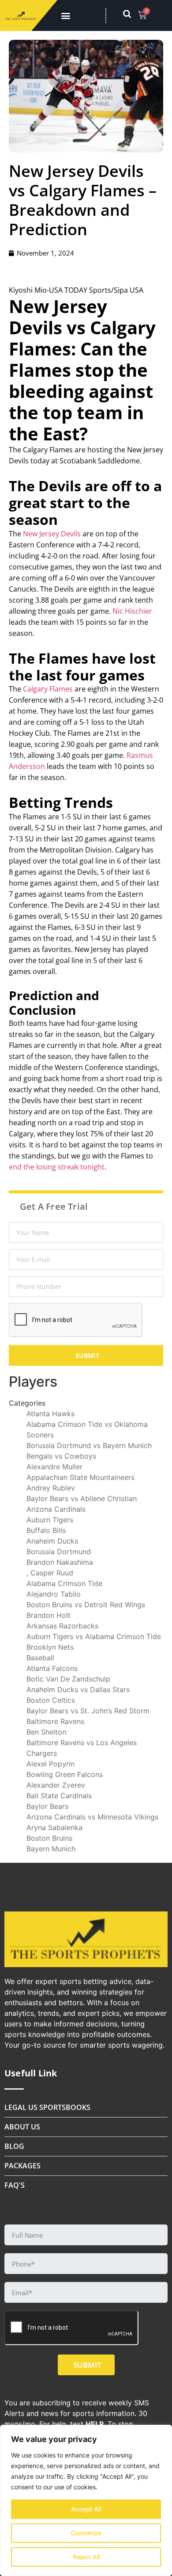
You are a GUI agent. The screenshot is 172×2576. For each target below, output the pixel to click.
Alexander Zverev (56, 1785)
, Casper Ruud (50, 1573)
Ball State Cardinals (59, 1796)
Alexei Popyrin (50, 1764)
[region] (86, 2500)
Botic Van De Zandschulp (68, 1679)
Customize (86, 2533)
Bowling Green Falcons (65, 1774)
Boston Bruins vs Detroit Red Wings (86, 1605)
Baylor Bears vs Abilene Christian (82, 1498)
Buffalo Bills (46, 1530)
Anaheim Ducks (52, 1541)
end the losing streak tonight (57, 1167)
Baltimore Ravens (55, 1721)
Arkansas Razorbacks (62, 1626)
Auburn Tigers (50, 1520)
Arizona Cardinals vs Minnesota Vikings (92, 1817)
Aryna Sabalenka (54, 1827)
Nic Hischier (132, 611)
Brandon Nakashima (60, 1562)
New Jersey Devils (52, 534)
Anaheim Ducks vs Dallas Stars (78, 1689)
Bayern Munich (51, 1849)
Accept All (86, 2509)
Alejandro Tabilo (54, 1594)
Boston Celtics (51, 1700)
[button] (65, 16)
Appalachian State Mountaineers (80, 1477)
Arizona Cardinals (56, 1509)
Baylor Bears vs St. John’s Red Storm (88, 1711)
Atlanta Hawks (50, 1414)
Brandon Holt (49, 1615)
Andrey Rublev (51, 1488)
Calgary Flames (48, 689)
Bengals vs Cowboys (61, 1456)
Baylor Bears (47, 1806)
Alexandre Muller (54, 1467)
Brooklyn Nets (50, 1647)
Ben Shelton (46, 1732)
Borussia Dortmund (59, 1552)
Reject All (86, 2557)
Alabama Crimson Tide (64, 1583)
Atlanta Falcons (52, 1668)
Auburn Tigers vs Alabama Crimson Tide (94, 1636)
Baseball (40, 1658)
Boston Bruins (49, 1838)
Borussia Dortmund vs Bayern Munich (89, 1445)
